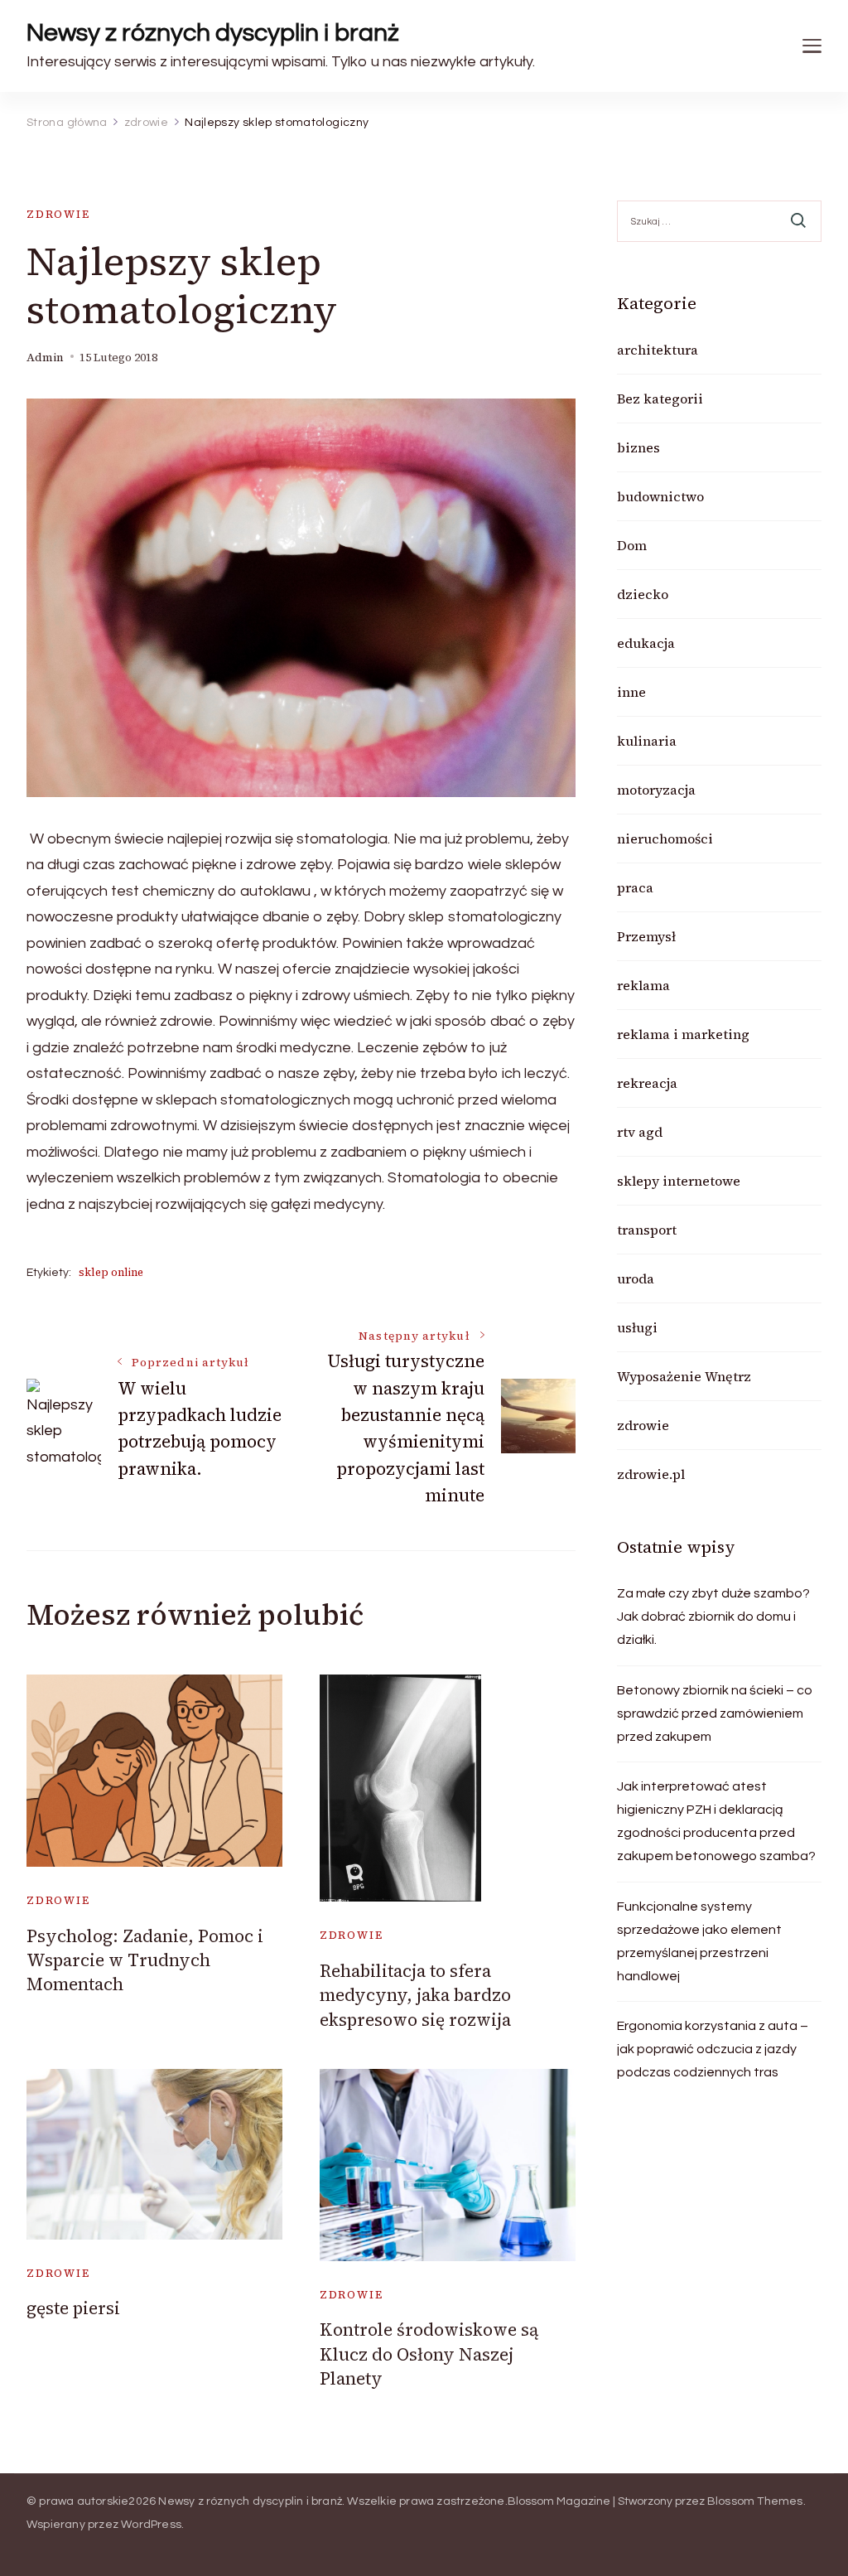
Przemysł (646, 936)
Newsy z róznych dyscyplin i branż (213, 33)
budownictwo (660, 496)
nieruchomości (665, 839)
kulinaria (647, 741)
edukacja (646, 643)
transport (647, 1230)
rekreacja (647, 1083)
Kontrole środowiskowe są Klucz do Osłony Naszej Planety (429, 2354)
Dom (632, 545)
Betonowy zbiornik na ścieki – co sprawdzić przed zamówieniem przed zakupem (715, 1713)
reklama (643, 985)
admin (45, 358)
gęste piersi (73, 2308)
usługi (637, 1327)
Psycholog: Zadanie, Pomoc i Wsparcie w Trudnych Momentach (145, 1960)
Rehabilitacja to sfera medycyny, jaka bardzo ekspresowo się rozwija (415, 1995)
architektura (658, 350)
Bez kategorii (660, 399)
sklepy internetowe (679, 1181)
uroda (636, 1278)
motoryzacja (656, 790)
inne (631, 692)
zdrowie (58, 214)
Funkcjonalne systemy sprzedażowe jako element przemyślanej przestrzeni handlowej (699, 1941)
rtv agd (640, 1132)
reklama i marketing (683, 1034)
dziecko (643, 594)
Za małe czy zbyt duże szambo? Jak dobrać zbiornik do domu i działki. (713, 1617)
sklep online (111, 1272)
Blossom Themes (755, 2501)
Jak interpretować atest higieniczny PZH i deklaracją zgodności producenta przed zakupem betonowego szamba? (716, 1821)
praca (635, 887)
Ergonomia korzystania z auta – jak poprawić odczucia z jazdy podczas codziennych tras (713, 2049)
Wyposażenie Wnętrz (684, 1376)
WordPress (151, 2525)
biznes (638, 447)
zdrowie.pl (651, 1474)
